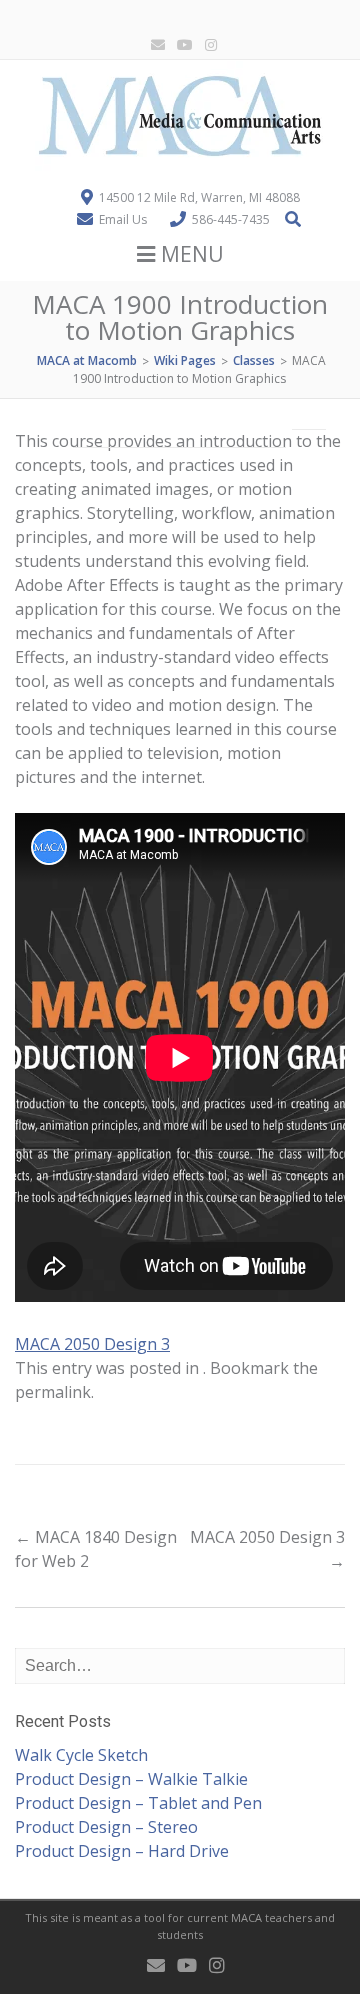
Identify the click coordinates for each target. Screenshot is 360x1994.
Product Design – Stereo (106, 1827)
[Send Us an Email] (154, 45)
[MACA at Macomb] (180, 165)
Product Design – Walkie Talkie (131, 1779)
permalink (53, 1392)
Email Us (123, 219)
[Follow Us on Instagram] (207, 45)
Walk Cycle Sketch (81, 1755)
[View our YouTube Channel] (181, 45)
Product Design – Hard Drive (122, 1851)
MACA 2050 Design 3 (92, 1344)
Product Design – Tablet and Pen (138, 1803)
